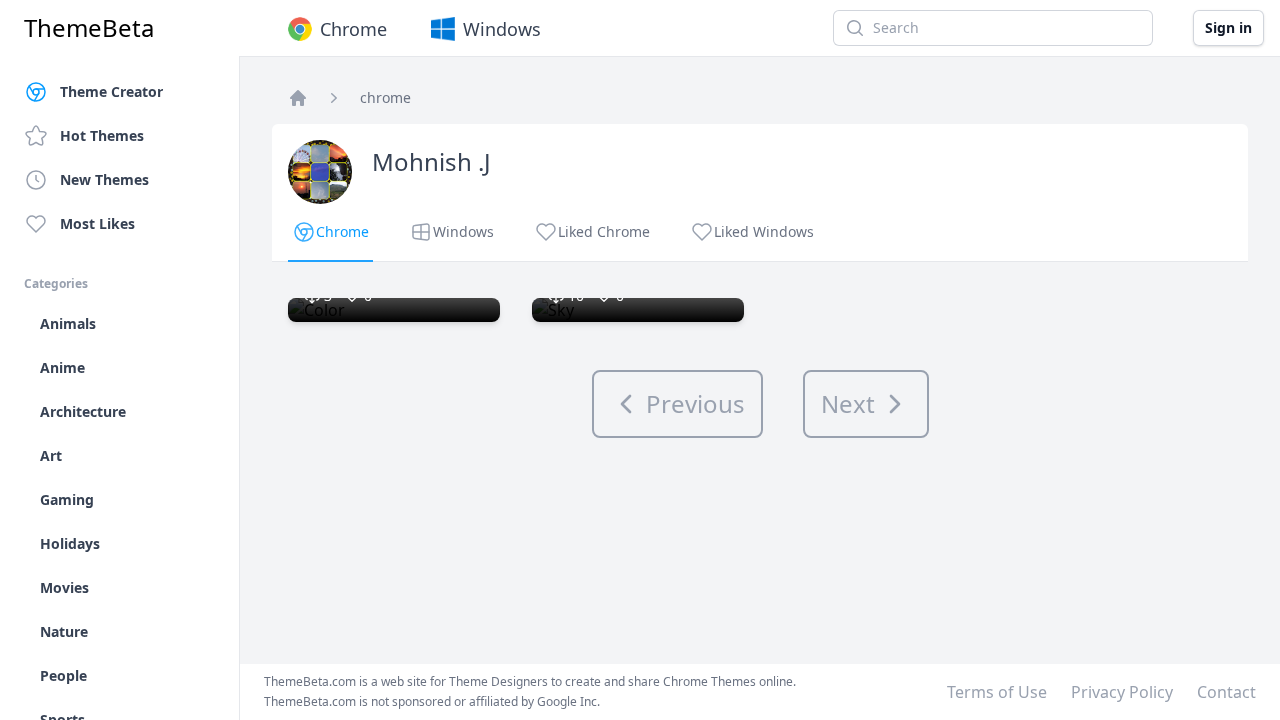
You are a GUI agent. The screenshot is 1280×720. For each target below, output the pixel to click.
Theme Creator (111, 91)
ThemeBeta (89, 28)
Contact (1226, 692)
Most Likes (97, 223)
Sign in (1228, 27)
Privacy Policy (1122, 692)
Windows (502, 29)
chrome (385, 97)
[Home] (298, 98)
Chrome (353, 29)
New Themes (104, 179)
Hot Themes (102, 135)
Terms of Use (997, 692)
